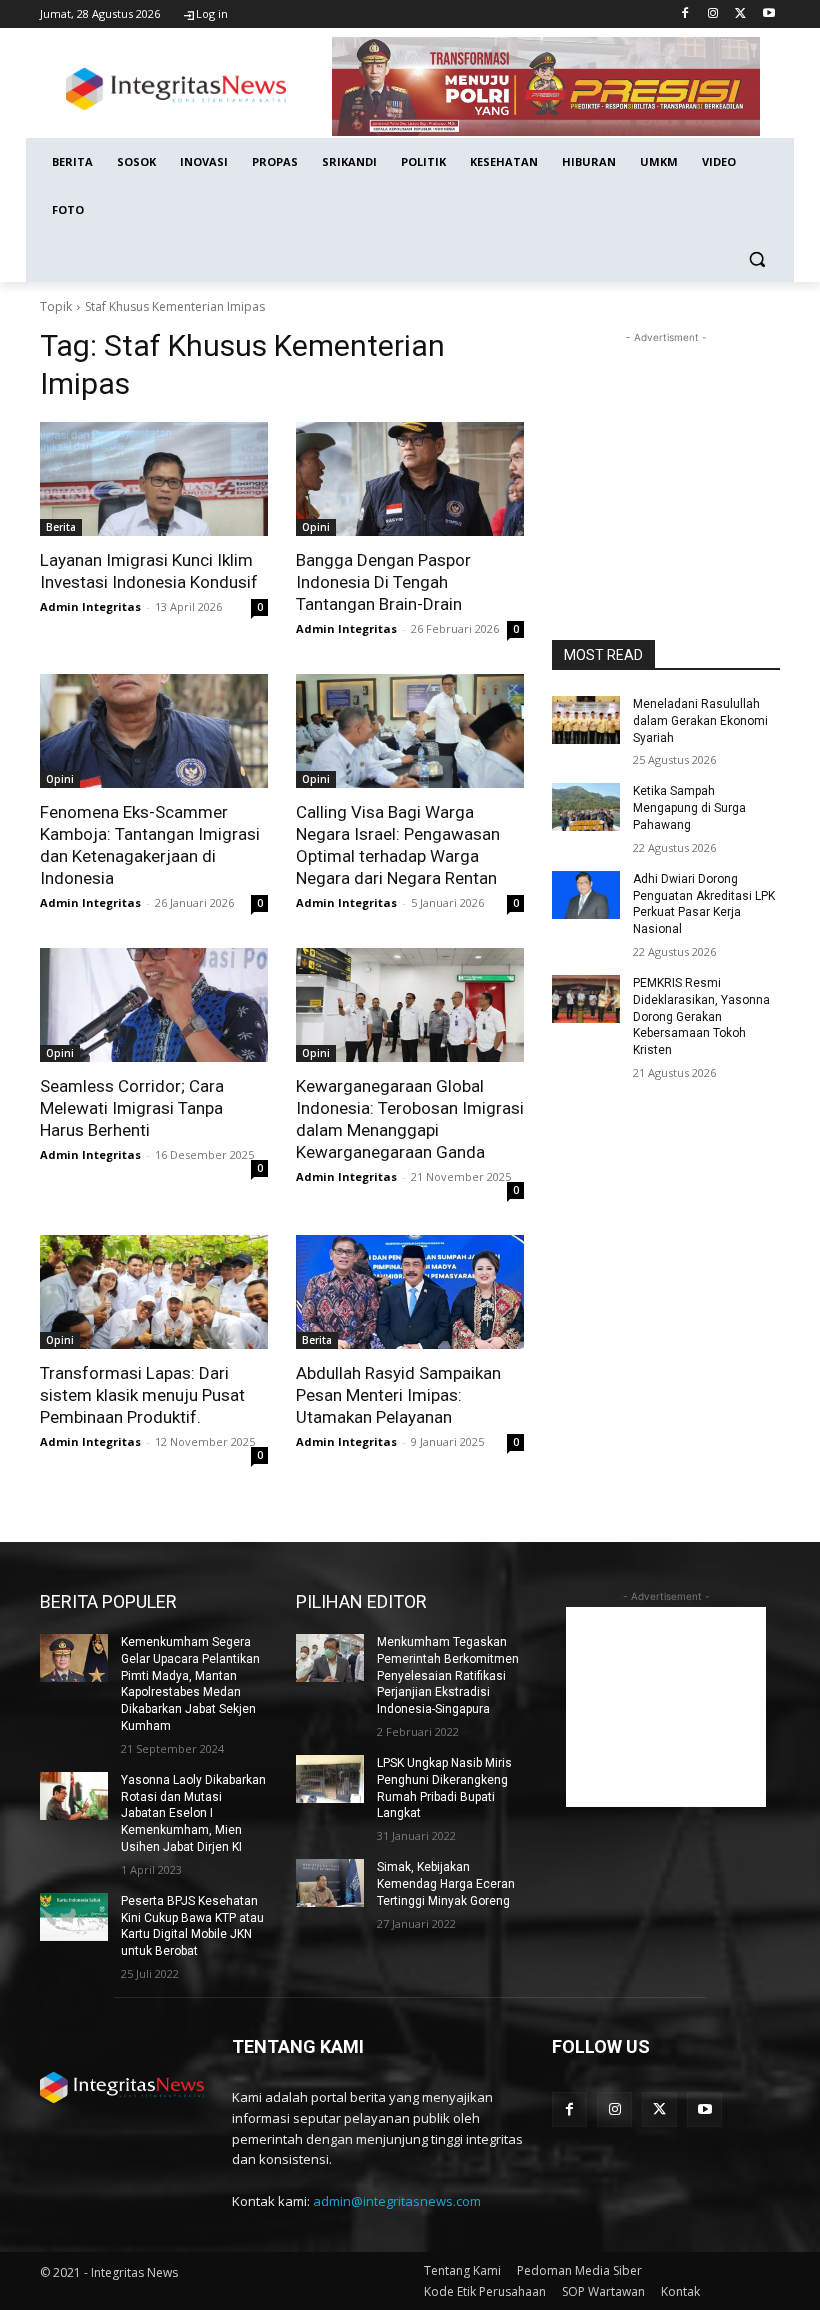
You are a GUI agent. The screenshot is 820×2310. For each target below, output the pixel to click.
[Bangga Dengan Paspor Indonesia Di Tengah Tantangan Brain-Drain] (410, 479)
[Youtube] (768, 14)
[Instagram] (713, 14)
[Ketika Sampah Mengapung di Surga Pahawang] (586, 807)
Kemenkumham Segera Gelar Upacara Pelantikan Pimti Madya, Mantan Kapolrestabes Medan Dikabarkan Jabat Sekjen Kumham (190, 1684)
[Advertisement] (666, 448)
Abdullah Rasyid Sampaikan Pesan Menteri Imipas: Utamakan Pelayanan (398, 1395)
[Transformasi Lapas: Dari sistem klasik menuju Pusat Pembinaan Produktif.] (154, 1292)
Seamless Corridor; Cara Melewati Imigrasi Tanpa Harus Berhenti (132, 1108)
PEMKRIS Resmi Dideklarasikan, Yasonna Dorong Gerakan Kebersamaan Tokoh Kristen (701, 1016)
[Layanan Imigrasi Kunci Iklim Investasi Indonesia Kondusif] (154, 479)
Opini (316, 527)
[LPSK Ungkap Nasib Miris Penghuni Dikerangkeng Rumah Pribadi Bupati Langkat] (330, 1779)
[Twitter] (740, 14)
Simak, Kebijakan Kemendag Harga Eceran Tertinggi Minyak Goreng (446, 1884)
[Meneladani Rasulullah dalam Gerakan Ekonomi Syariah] (586, 720)
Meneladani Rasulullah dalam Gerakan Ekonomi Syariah (700, 721)
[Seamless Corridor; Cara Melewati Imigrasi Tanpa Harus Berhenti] (154, 1005)
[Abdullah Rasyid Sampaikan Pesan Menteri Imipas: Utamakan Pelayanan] (410, 1292)
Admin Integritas (90, 606)
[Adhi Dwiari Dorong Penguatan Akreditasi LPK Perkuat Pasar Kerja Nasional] (586, 895)
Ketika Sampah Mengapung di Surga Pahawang (689, 808)
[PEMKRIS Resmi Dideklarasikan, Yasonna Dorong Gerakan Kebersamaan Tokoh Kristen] (586, 999)
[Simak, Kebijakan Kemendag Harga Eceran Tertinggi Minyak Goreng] (330, 1883)
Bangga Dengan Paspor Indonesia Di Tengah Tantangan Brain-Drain (383, 582)
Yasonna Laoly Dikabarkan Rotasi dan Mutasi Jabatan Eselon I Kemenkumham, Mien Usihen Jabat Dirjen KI (193, 1813)
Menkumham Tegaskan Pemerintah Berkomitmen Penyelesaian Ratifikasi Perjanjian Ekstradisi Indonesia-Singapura (448, 1675)
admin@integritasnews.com (397, 2201)
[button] (756, 258)
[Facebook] (685, 14)
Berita (61, 527)
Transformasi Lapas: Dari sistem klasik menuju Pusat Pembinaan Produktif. (142, 1395)
